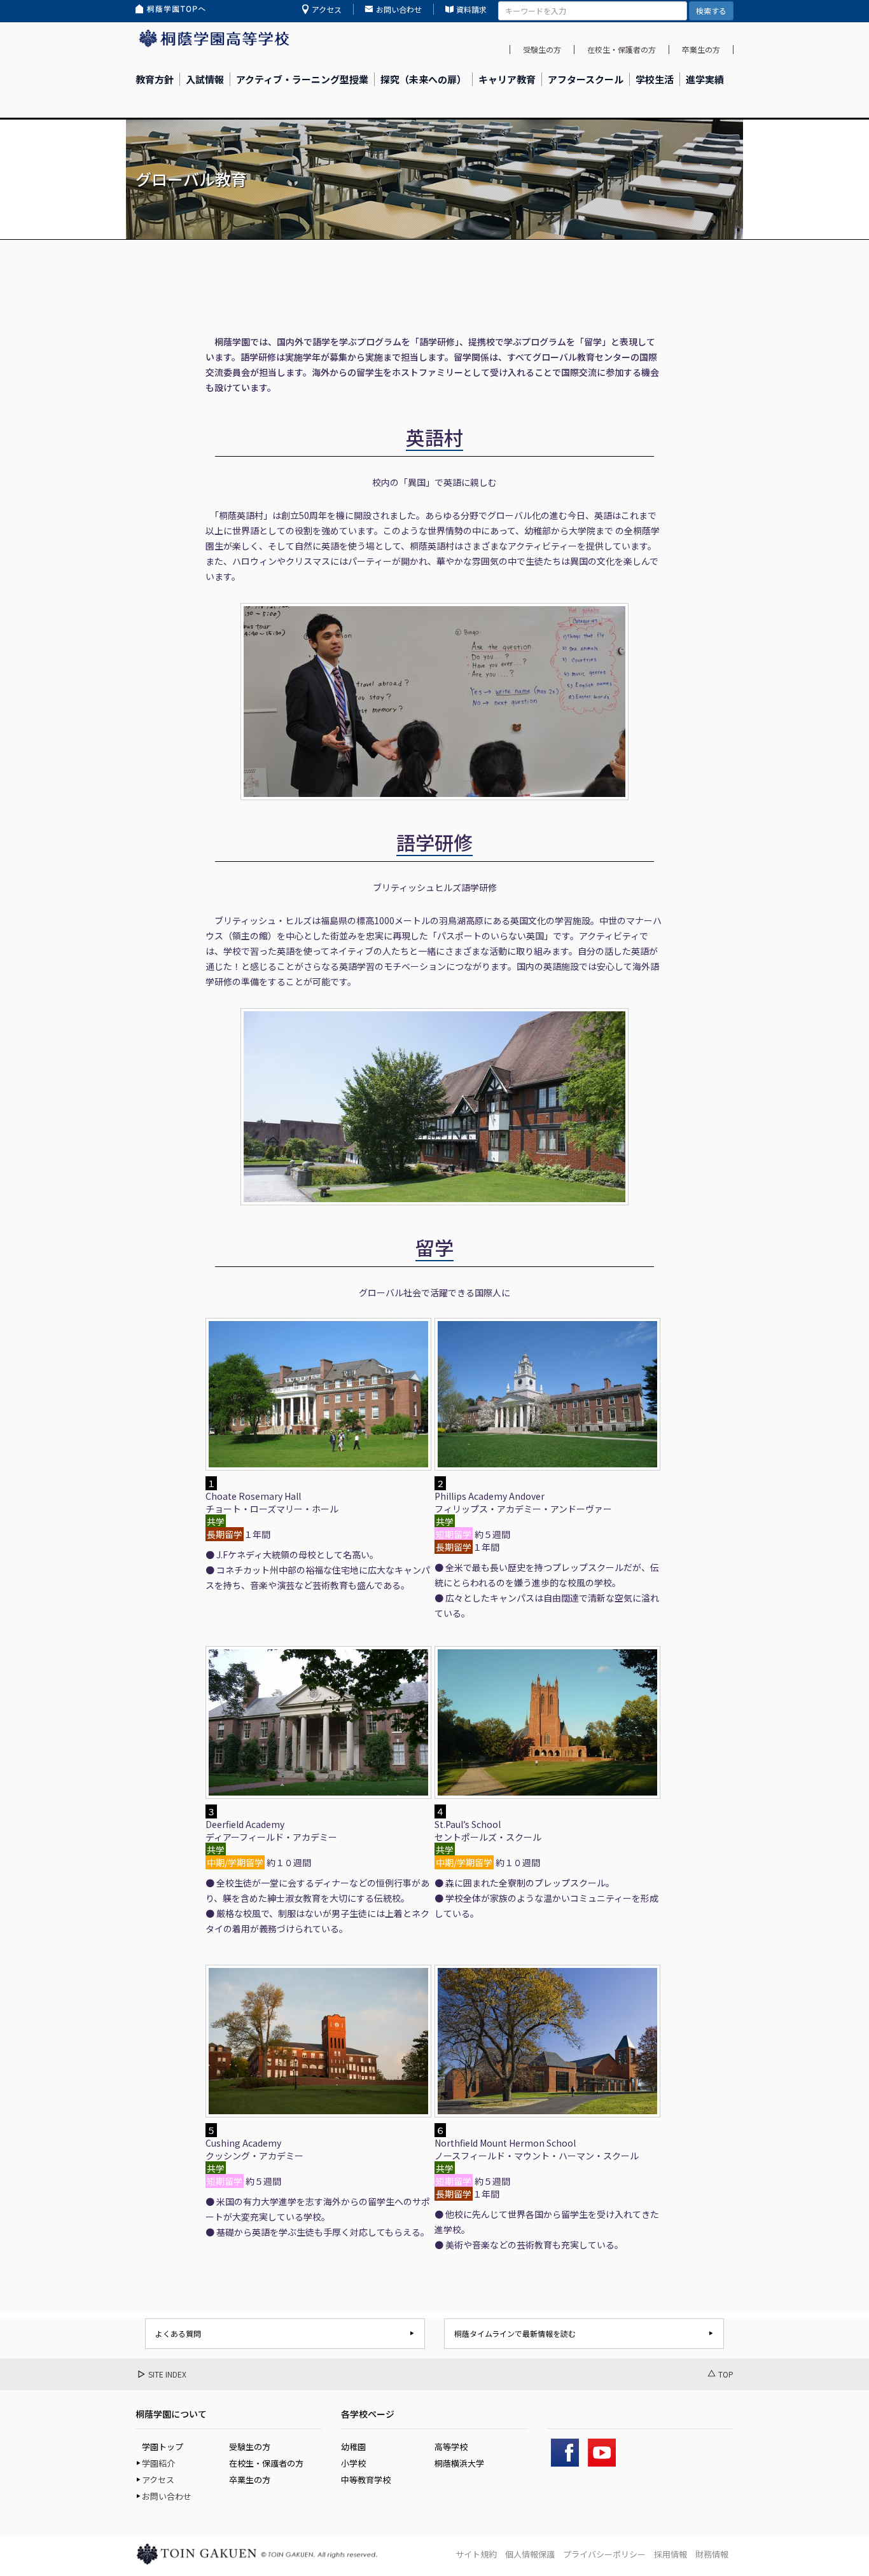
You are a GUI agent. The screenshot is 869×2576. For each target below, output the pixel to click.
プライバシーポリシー (604, 2554)
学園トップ (163, 2447)
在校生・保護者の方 (622, 49)
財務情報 (712, 2554)
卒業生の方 (701, 49)
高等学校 (451, 2447)
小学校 (353, 2463)
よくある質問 (178, 2333)
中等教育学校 (366, 2480)
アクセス (327, 9)
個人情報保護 (530, 2554)
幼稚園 (353, 2447)
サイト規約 (476, 2554)
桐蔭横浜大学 (459, 2463)
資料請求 (471, 9)
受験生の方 (542, 49)
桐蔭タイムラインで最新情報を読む (515, 2333)
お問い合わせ (399, 9)
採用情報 (671, 2554)
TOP (726, 2374)
